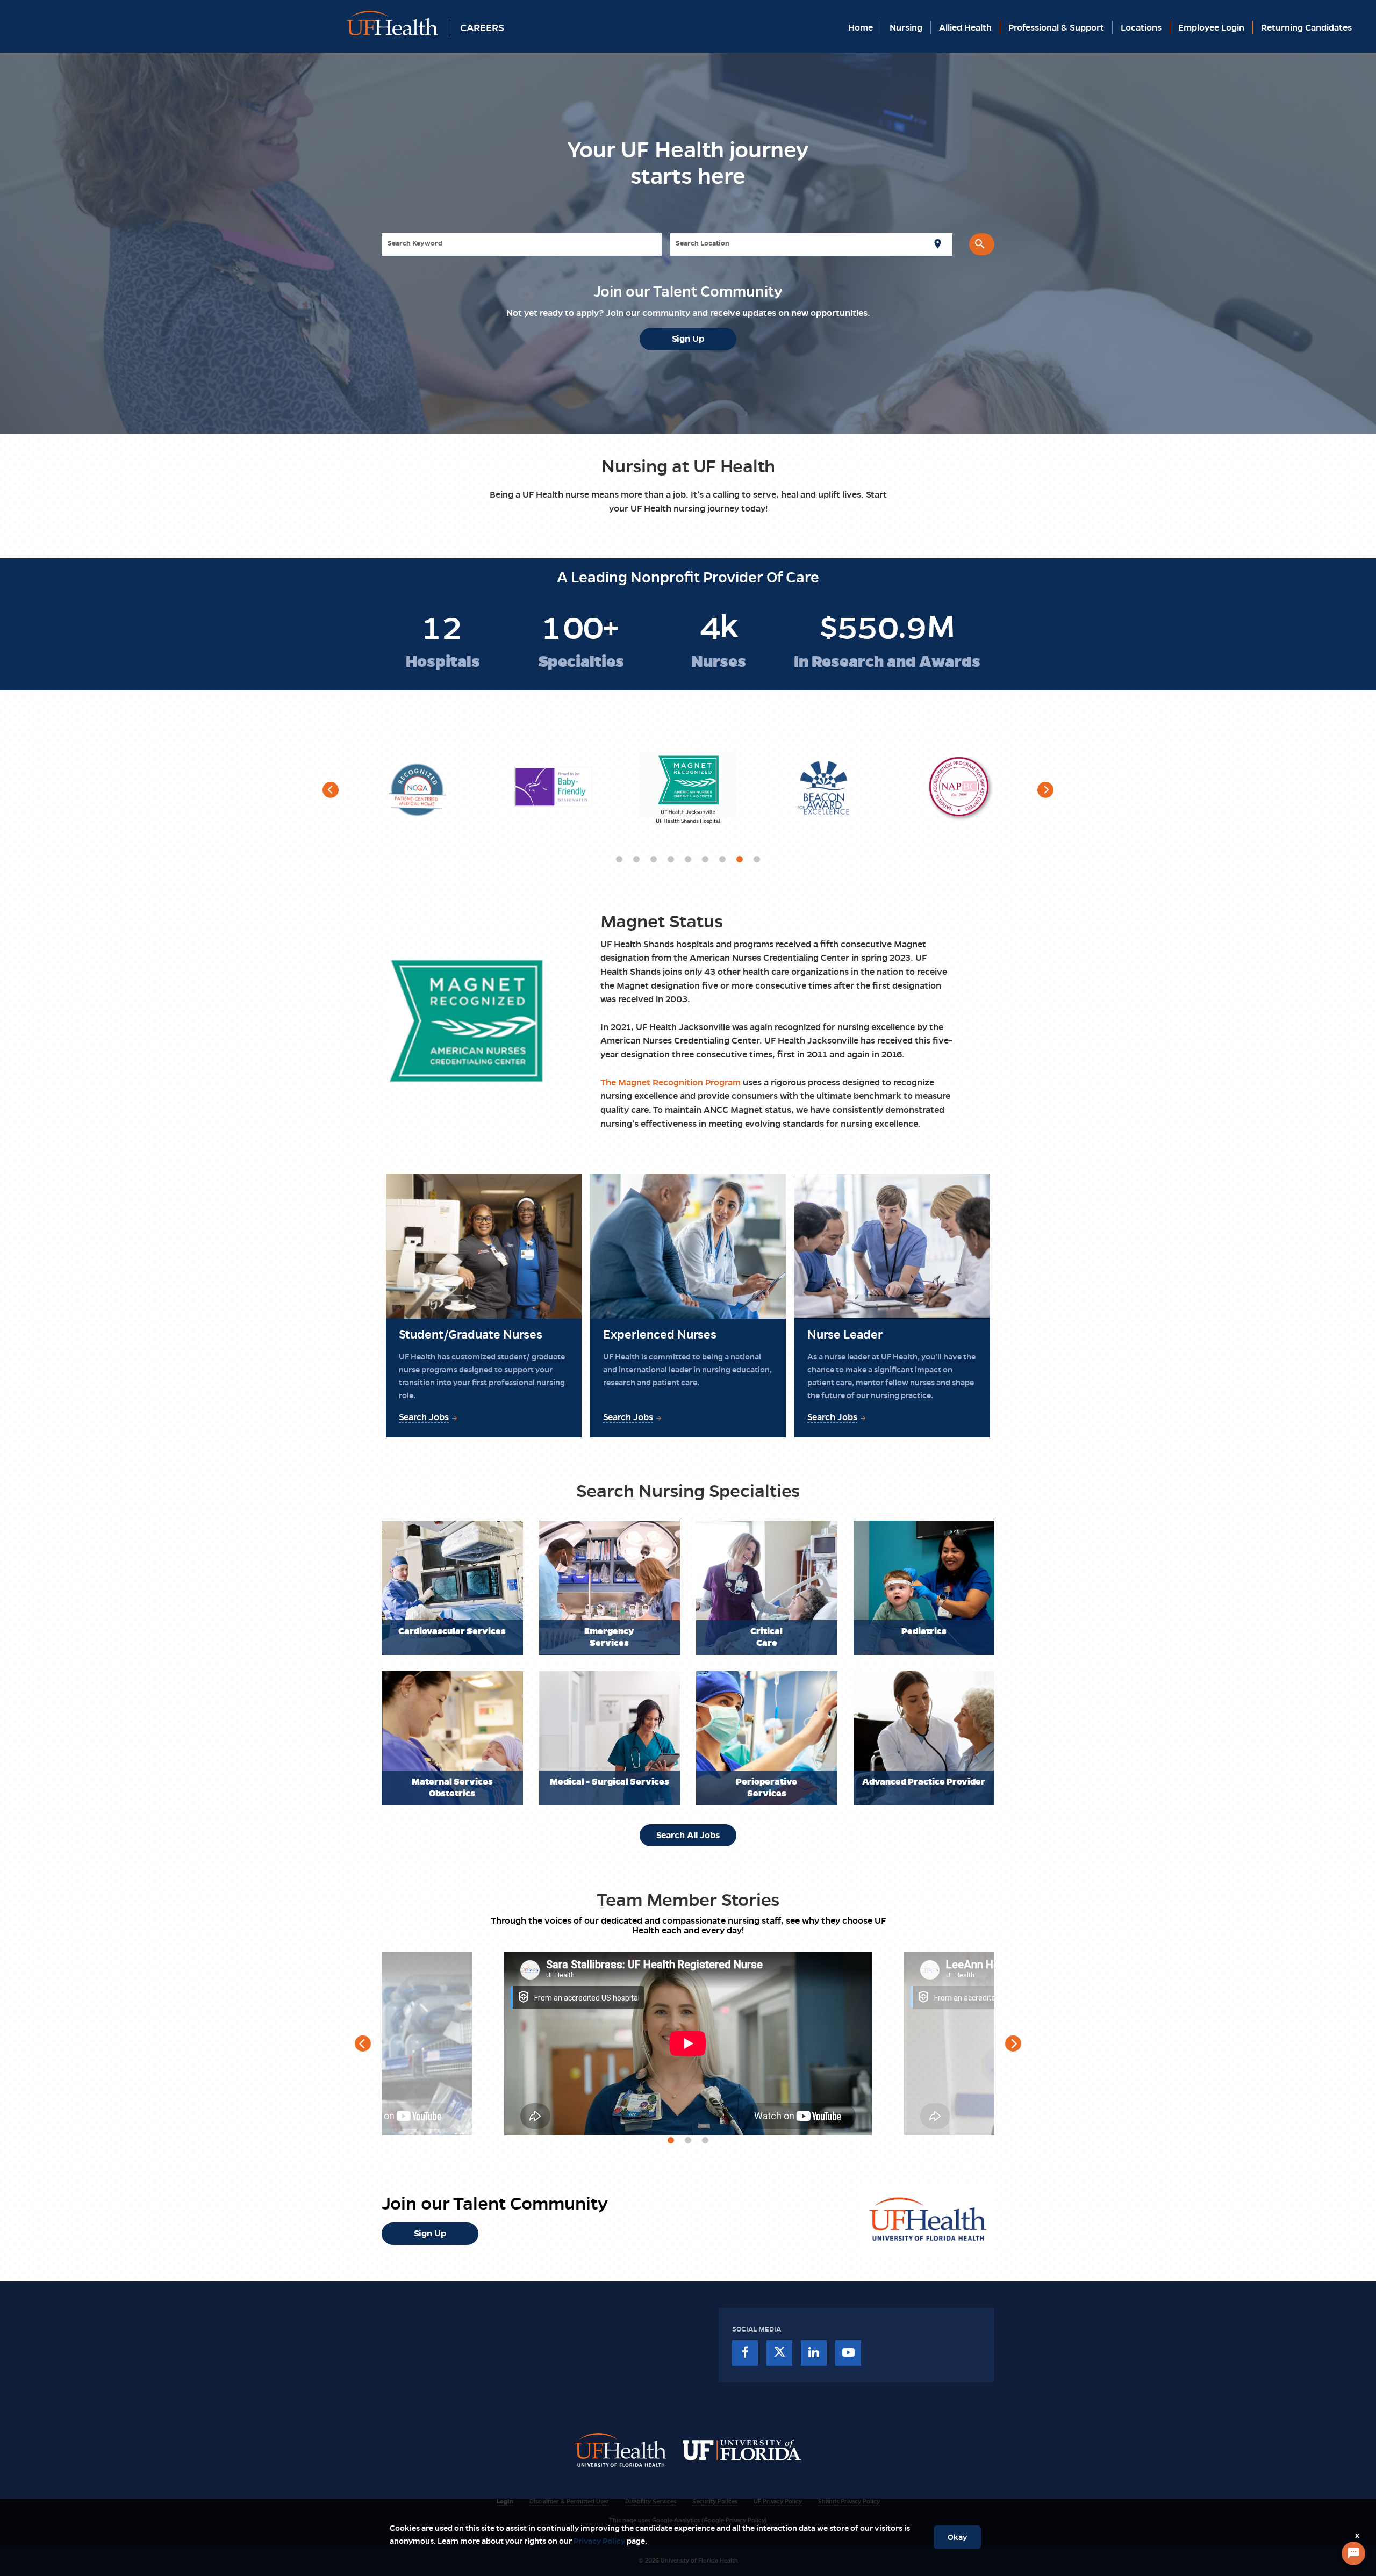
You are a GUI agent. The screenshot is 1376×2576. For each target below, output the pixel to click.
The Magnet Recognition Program (671, 1082)
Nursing (906, 28)
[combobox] (522, 244)
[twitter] (779, 2353)
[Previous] (331, 790)
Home (861, 28)
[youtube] (848, 2353)
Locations (1141, 28)
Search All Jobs (688, 1835)
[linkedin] (814, 2353)
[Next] (1045, 790)
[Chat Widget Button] (1353, 2553)
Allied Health (965, 28)
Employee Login (1211, 28)
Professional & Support (1056, 28)
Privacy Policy (599, 2541)
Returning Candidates (1306, 28)
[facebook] (745, 2353)
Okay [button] (957, 2537)
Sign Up (688, 339)
